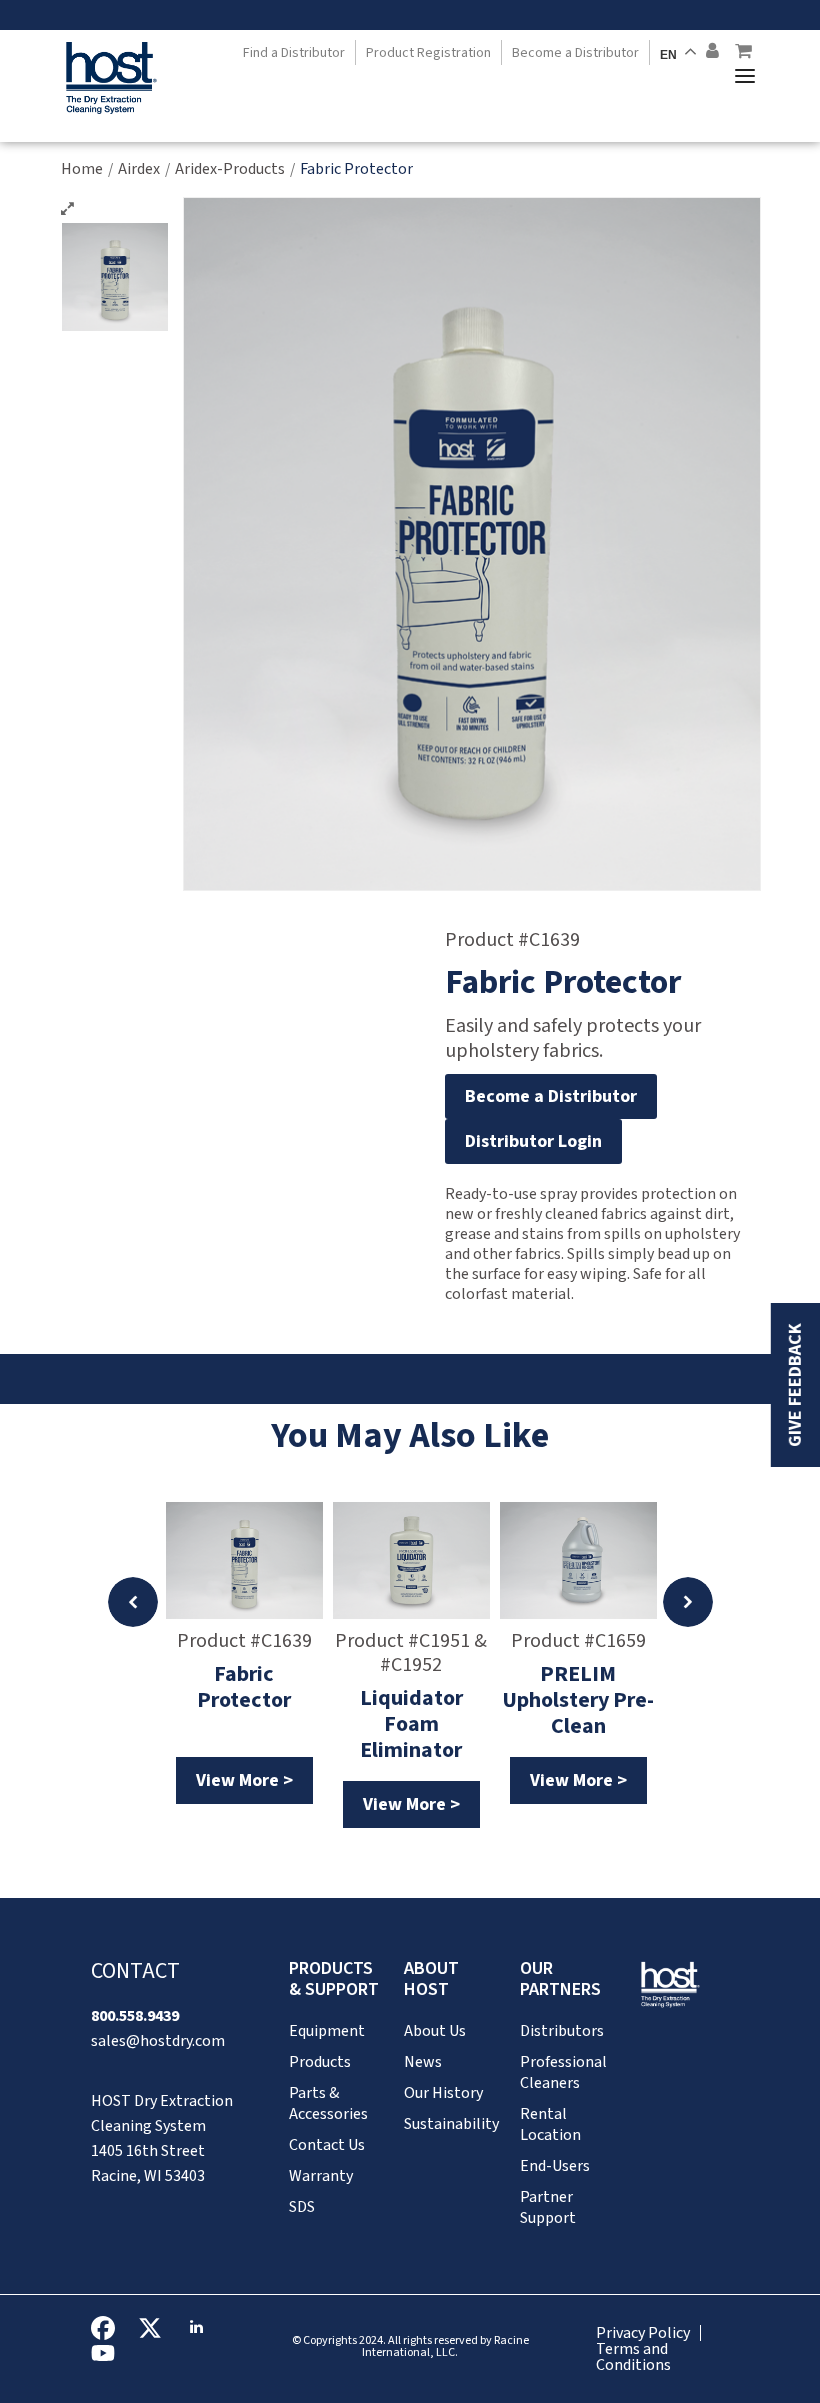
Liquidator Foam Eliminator (411, 1720)
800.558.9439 (135, 2016)
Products (320, 2062)
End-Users (555, 2166)
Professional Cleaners (563, 2072)
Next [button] (688, 1602)
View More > (244, 1780)
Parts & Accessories (328, 2103)
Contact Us (327, 2145)
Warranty (321, 2176)
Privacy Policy (643, 2333)
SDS (302, 2207)
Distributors (562, 2031)
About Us (435, 2031)
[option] (244, 1653)
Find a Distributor (294, 53)
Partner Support (548, 2207)
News (423, 2062)
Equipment (327, 2031)
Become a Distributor (575, 53)
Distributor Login (533, 1141)
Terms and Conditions (633, 2357)
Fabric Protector (244, 1688)
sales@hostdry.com (158, 2041)
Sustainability (451, 2124)
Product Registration (428, 53)
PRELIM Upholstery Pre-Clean (578, 1696)
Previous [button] (133, 1602)
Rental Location (550, 2124)
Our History (443, 2093)
